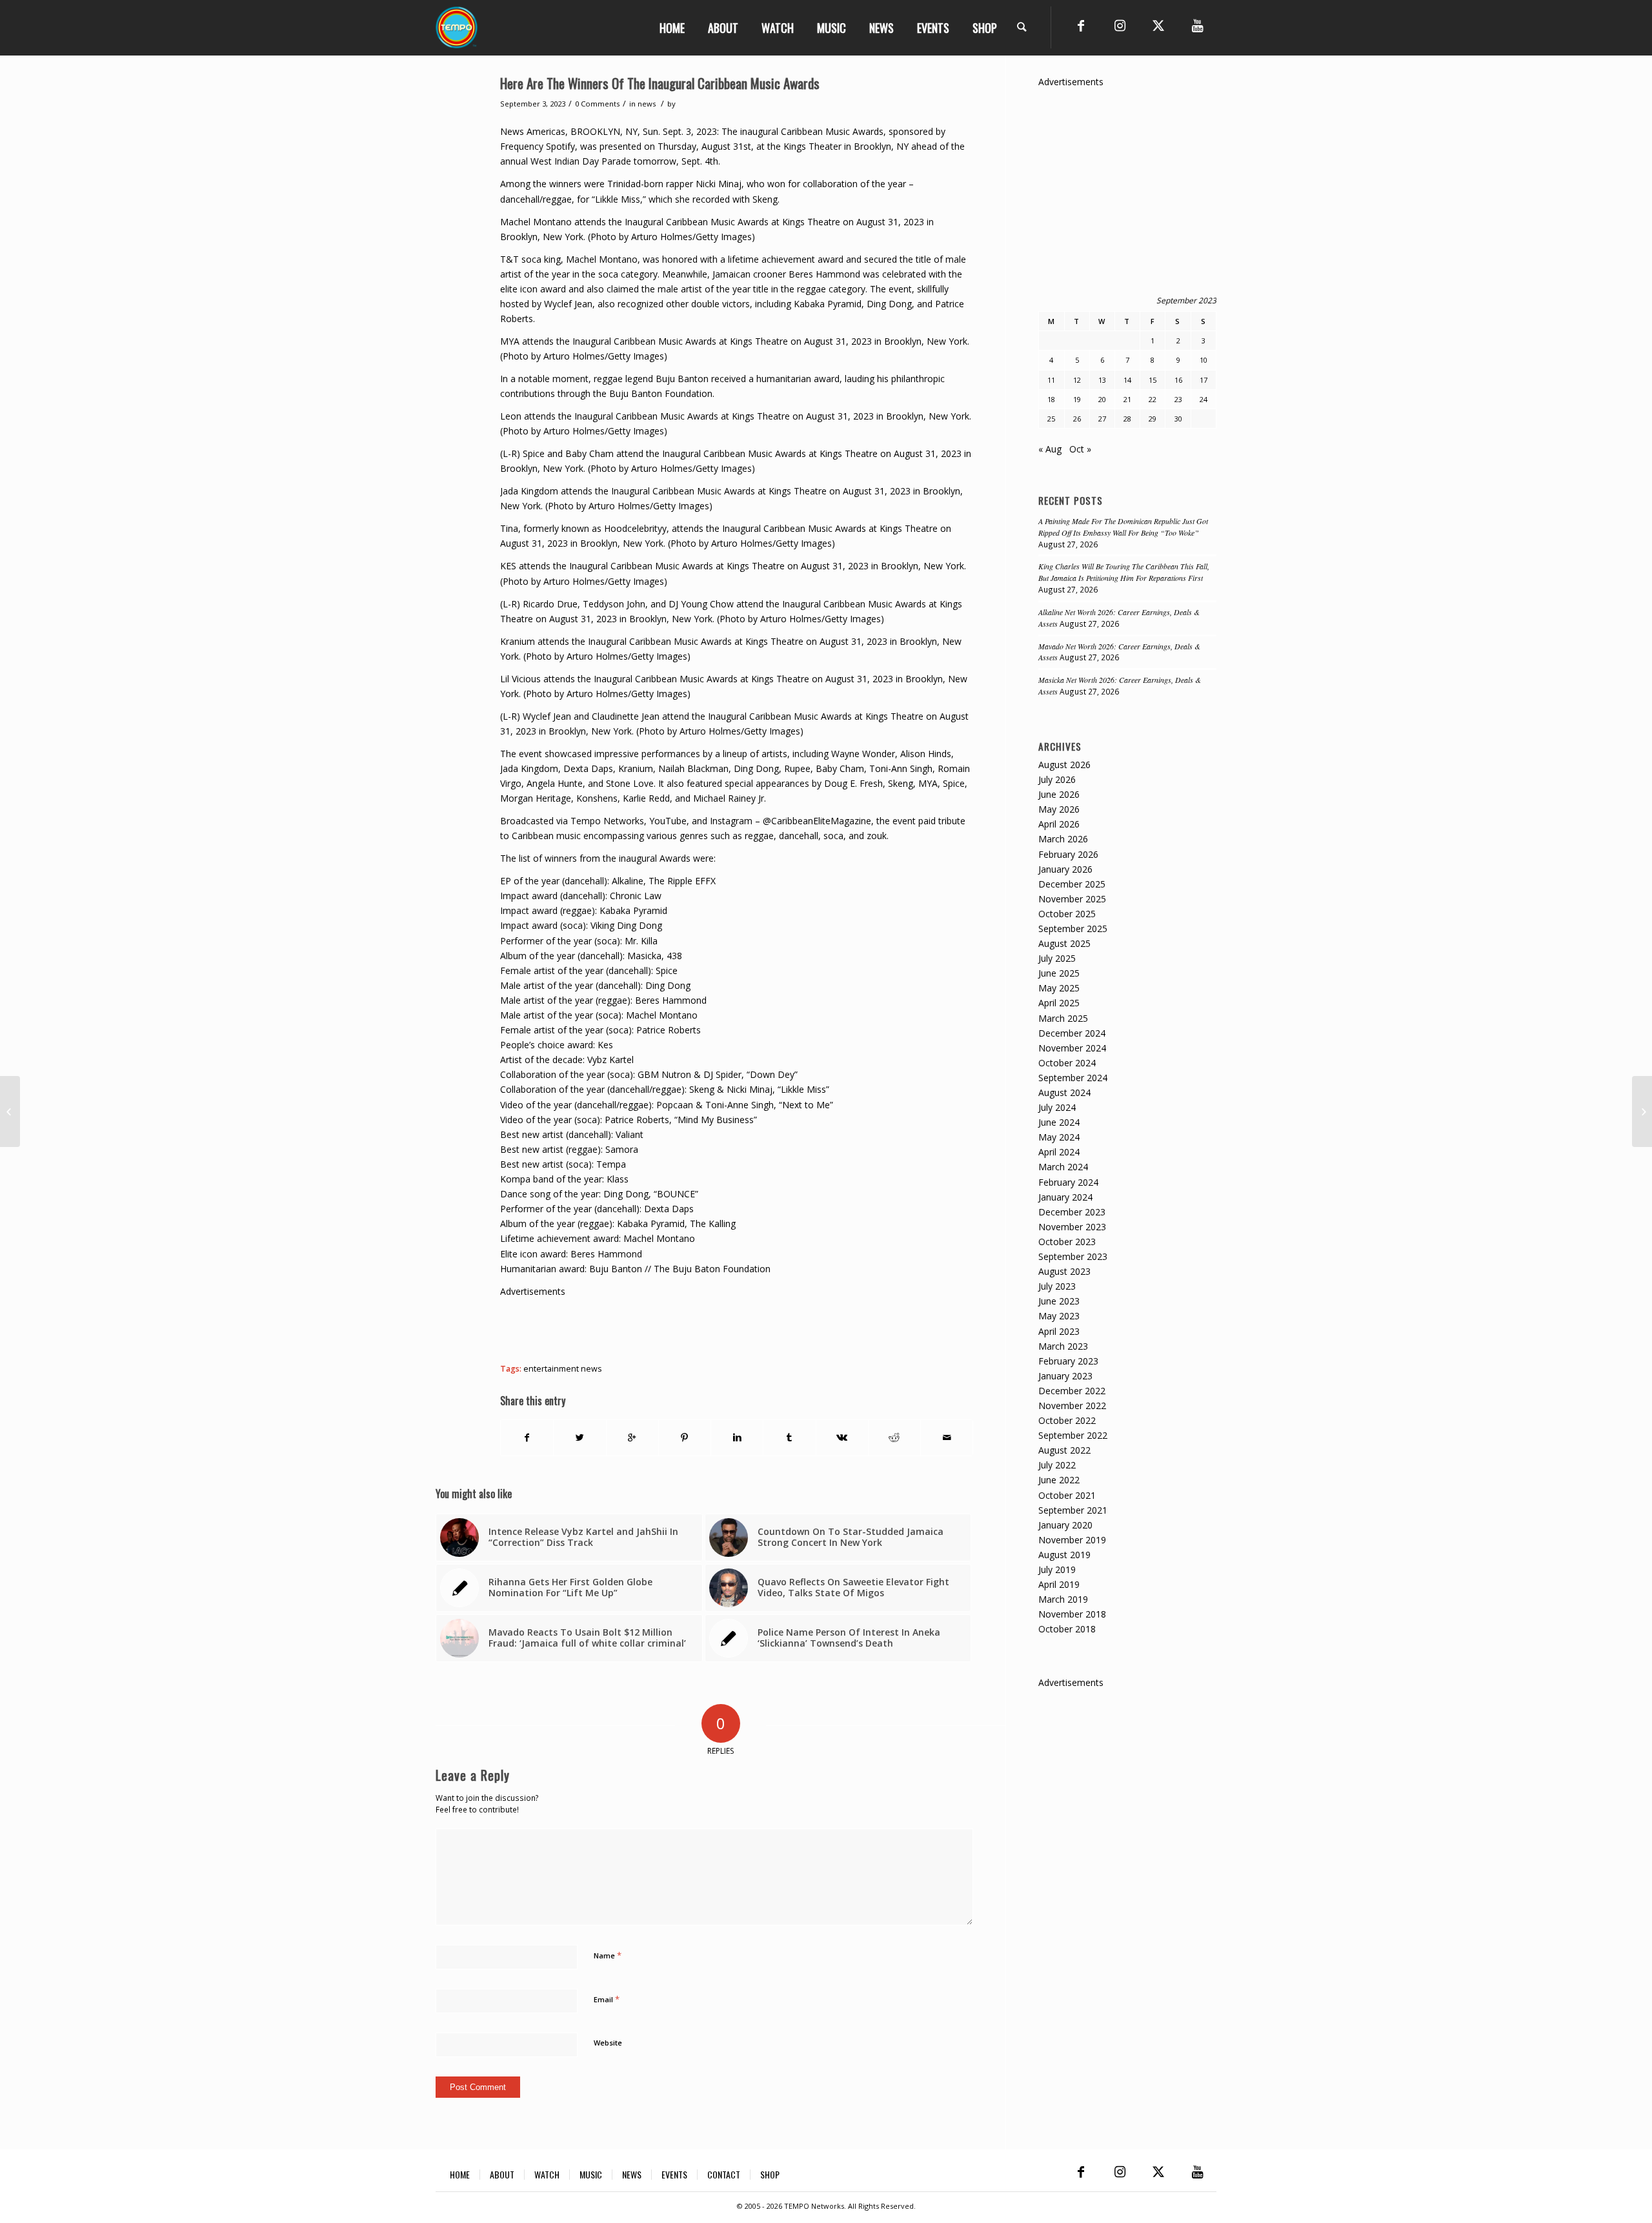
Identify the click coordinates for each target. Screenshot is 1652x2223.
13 (1102, 380)
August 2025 (1064, 943)
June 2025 (1059, 973)
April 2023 (1059, 1331)
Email (607, 1999)
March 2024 (1063, 1167)
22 (1153, 399)
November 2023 (1072, 1227)
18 (1051, 399)
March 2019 (1063, 1599)
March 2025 (1063, 1018)
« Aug (1050, 449)
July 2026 (1057, 779)
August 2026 (1064, 765)
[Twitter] (1158, 26)
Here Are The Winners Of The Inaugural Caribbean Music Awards (660, 83)
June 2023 (1059, 1301)
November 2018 (1072, 1614)
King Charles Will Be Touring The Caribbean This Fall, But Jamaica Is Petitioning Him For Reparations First (1124, 572)
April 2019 (1059, 1584)
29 (1153, 419)
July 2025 (1057, 958)
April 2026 (1059, 824)
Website (608, 2043)
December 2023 (1072, 1212)
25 (1051, 419)
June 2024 (1059, 1122)
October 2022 (1067, 1420)
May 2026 (1059, 809)
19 (1077, 399)
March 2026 (1063, 839)
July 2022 (1057, 1465)
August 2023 (1064, 1271)
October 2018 (1067, 1629)
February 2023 (1068, 1361)
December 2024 (1072, 1033)
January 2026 (1065, 869)
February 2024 (1068, 1182)
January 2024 (1065, 1197)
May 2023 (1059, 1316)
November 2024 (1072, 1048)
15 (1153, 380)
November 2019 (1072, 1540)
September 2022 (1073, 1435)
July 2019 (1057, 1569)
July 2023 (1057, 1286)
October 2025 (1067, 914)
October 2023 (1067, 1242)
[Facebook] (1081, 26)
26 (1077, 419)
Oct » (1080, 449)
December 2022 (1072, 1391)
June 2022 (1059, 1480)
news (647, 104)
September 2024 (1073, 1078)
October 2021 (1067, 1495)
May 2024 (1059, 1137)
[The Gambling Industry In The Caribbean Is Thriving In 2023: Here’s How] (10, 1111)
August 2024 (1064, 1092)
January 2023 (1065, 1376)
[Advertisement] (735, 1328)
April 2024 (1059, 1152)
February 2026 (1068, 854)
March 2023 (1063, 1346)
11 (1051, 380)
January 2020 (1065, 1525)
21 (1127, 399)
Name (608, 1955)
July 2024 (1057, 1107)
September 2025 (1073, 929)
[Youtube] (1197, 26)
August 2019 (1064, 1555)
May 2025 (1059, 988)
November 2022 (1072, 1406)
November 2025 (1072, 899)
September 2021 (1073, 1510)
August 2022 (1064, 1450)
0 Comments (597, 104)
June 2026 (1059, 794)
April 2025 (1059, 1003)
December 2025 (1072, 884)
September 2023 (1073, 1256)
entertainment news (563, 1369)
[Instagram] (1120, 26)
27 (1102, 419)
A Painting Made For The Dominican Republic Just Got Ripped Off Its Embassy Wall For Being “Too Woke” (1123, 527)
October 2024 (1067, 1063)
